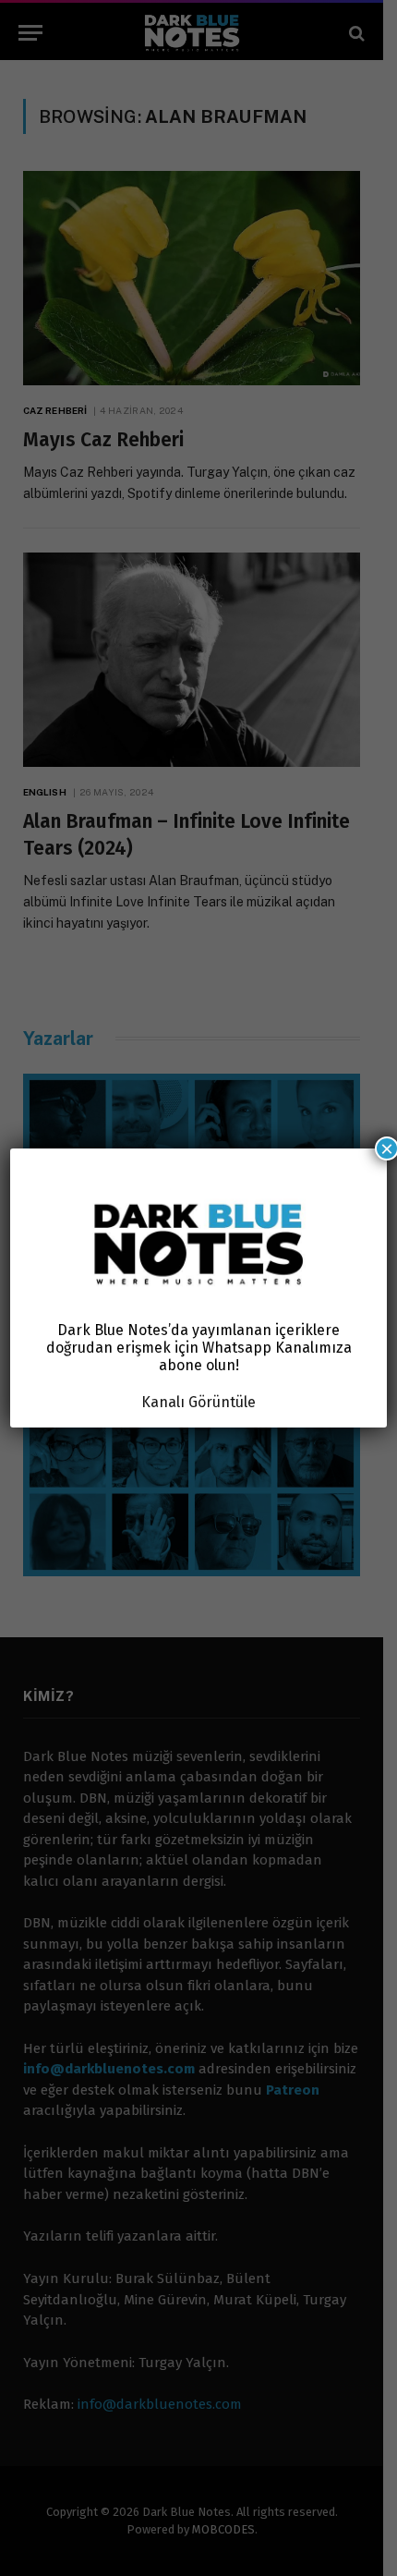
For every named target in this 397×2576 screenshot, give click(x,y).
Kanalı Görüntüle (198, 1402)
